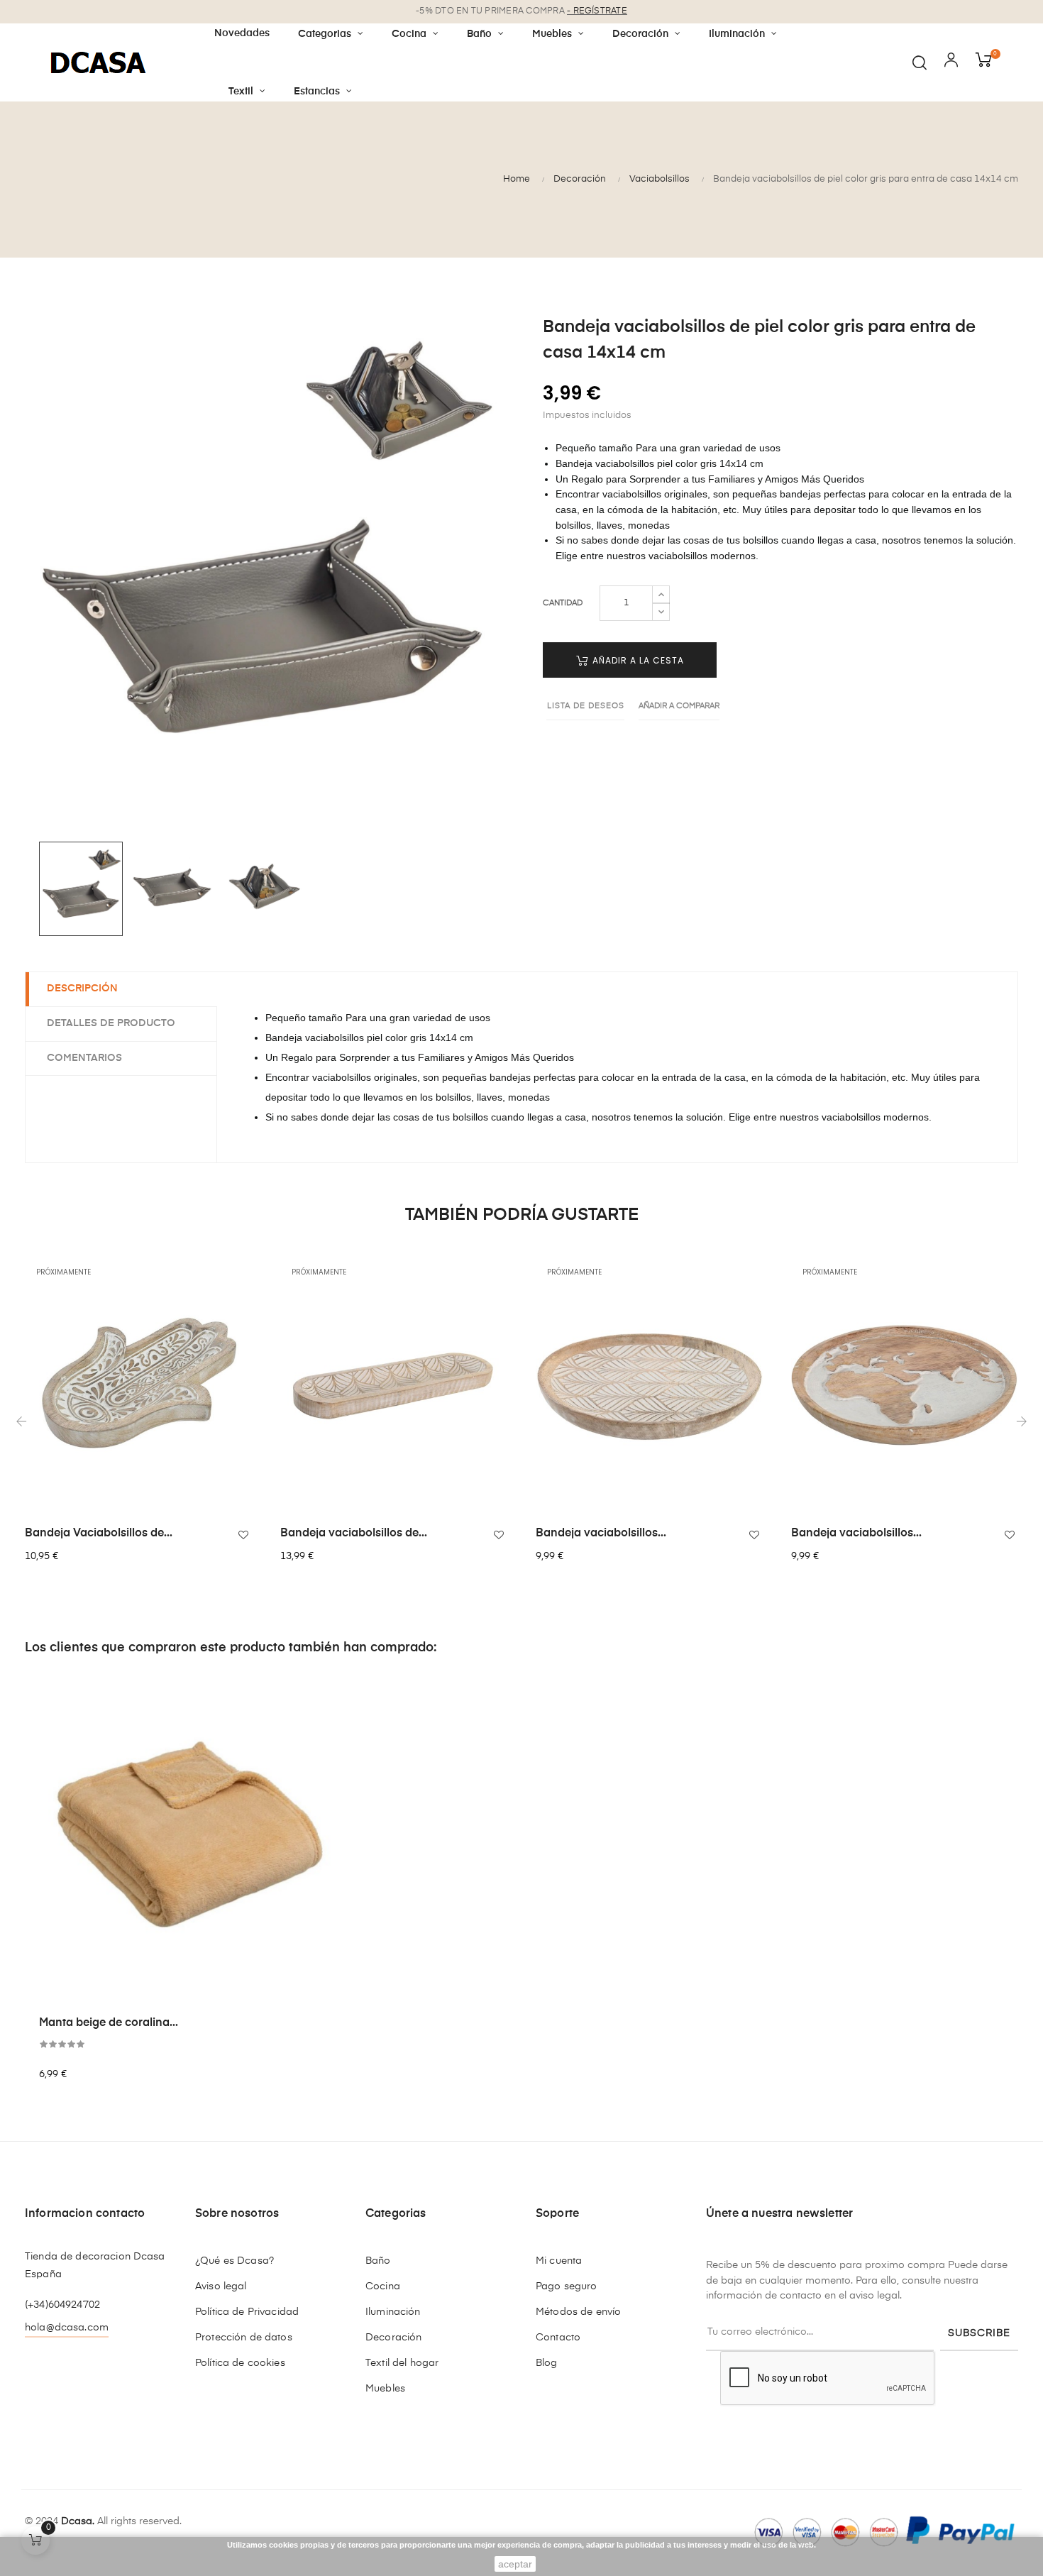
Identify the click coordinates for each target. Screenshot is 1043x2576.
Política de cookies (240, 2363)
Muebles (385, 2389)
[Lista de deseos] (243, 1535)
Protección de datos (244, 2338)
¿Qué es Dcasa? (234, 2261)
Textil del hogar (402, 2363)
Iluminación (393, 2312)
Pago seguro (567, 2286)
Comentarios (84, 1058)
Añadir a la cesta (637, 660)
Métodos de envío (578, 2312)
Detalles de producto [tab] (111, 1023)
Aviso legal (221, 2286)
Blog (547, 2363)
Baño (378, 2261)
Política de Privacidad (247, 2312)
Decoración (393, 2338)
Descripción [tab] (82, 989)
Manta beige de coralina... (109, 2023)
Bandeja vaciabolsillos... (601, 1534)
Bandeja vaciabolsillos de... (354, 1534)
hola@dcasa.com (67, 2328)
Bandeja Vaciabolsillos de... (99, 1534)
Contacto (558, 2338)
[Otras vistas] (248, 1272)
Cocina (383, 2286)
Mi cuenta (559, 2261)
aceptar (515, 2564)
